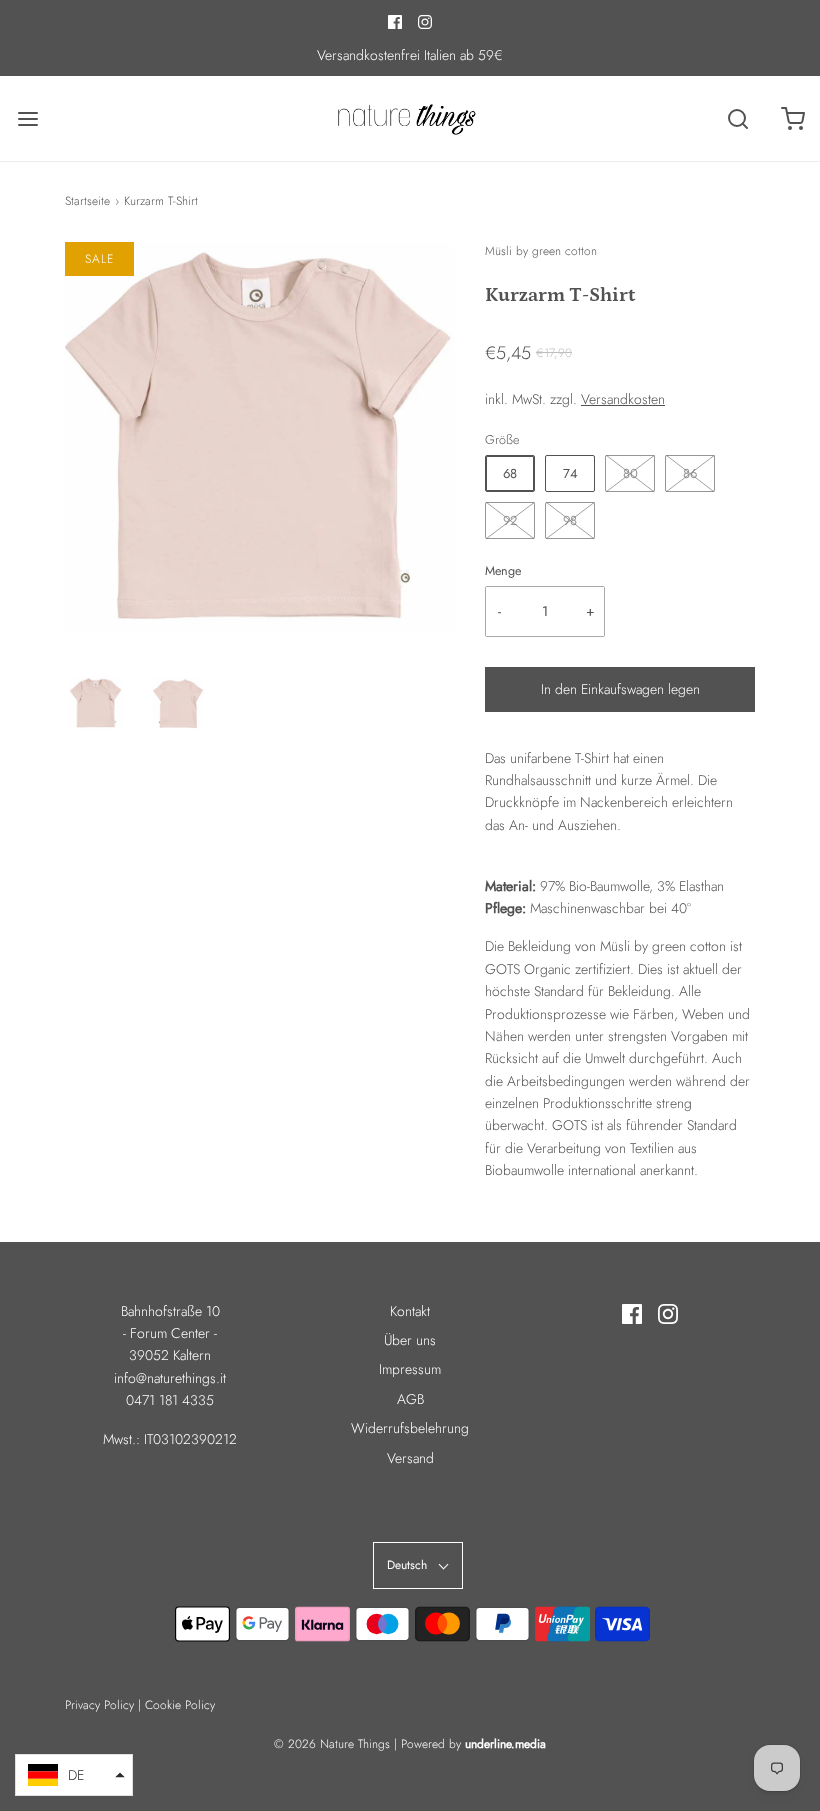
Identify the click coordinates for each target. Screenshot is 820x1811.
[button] (96, 703)
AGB (410, 1399)
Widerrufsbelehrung (410, 1428)
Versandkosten (623, 399)
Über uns (410, 1340)
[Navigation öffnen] (27, 118)
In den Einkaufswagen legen (620, 689)
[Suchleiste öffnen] (737, 118)
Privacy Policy (99, 1705)
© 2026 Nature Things (332, 1744)
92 (510, 520)
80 (630, 473)
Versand (410, 1458)
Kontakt (410, 1311)
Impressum (410, 1369)
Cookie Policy (180, 1705)
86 (690, 473)
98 (570, 520)
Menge (503, 571)
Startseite (87, 201)
